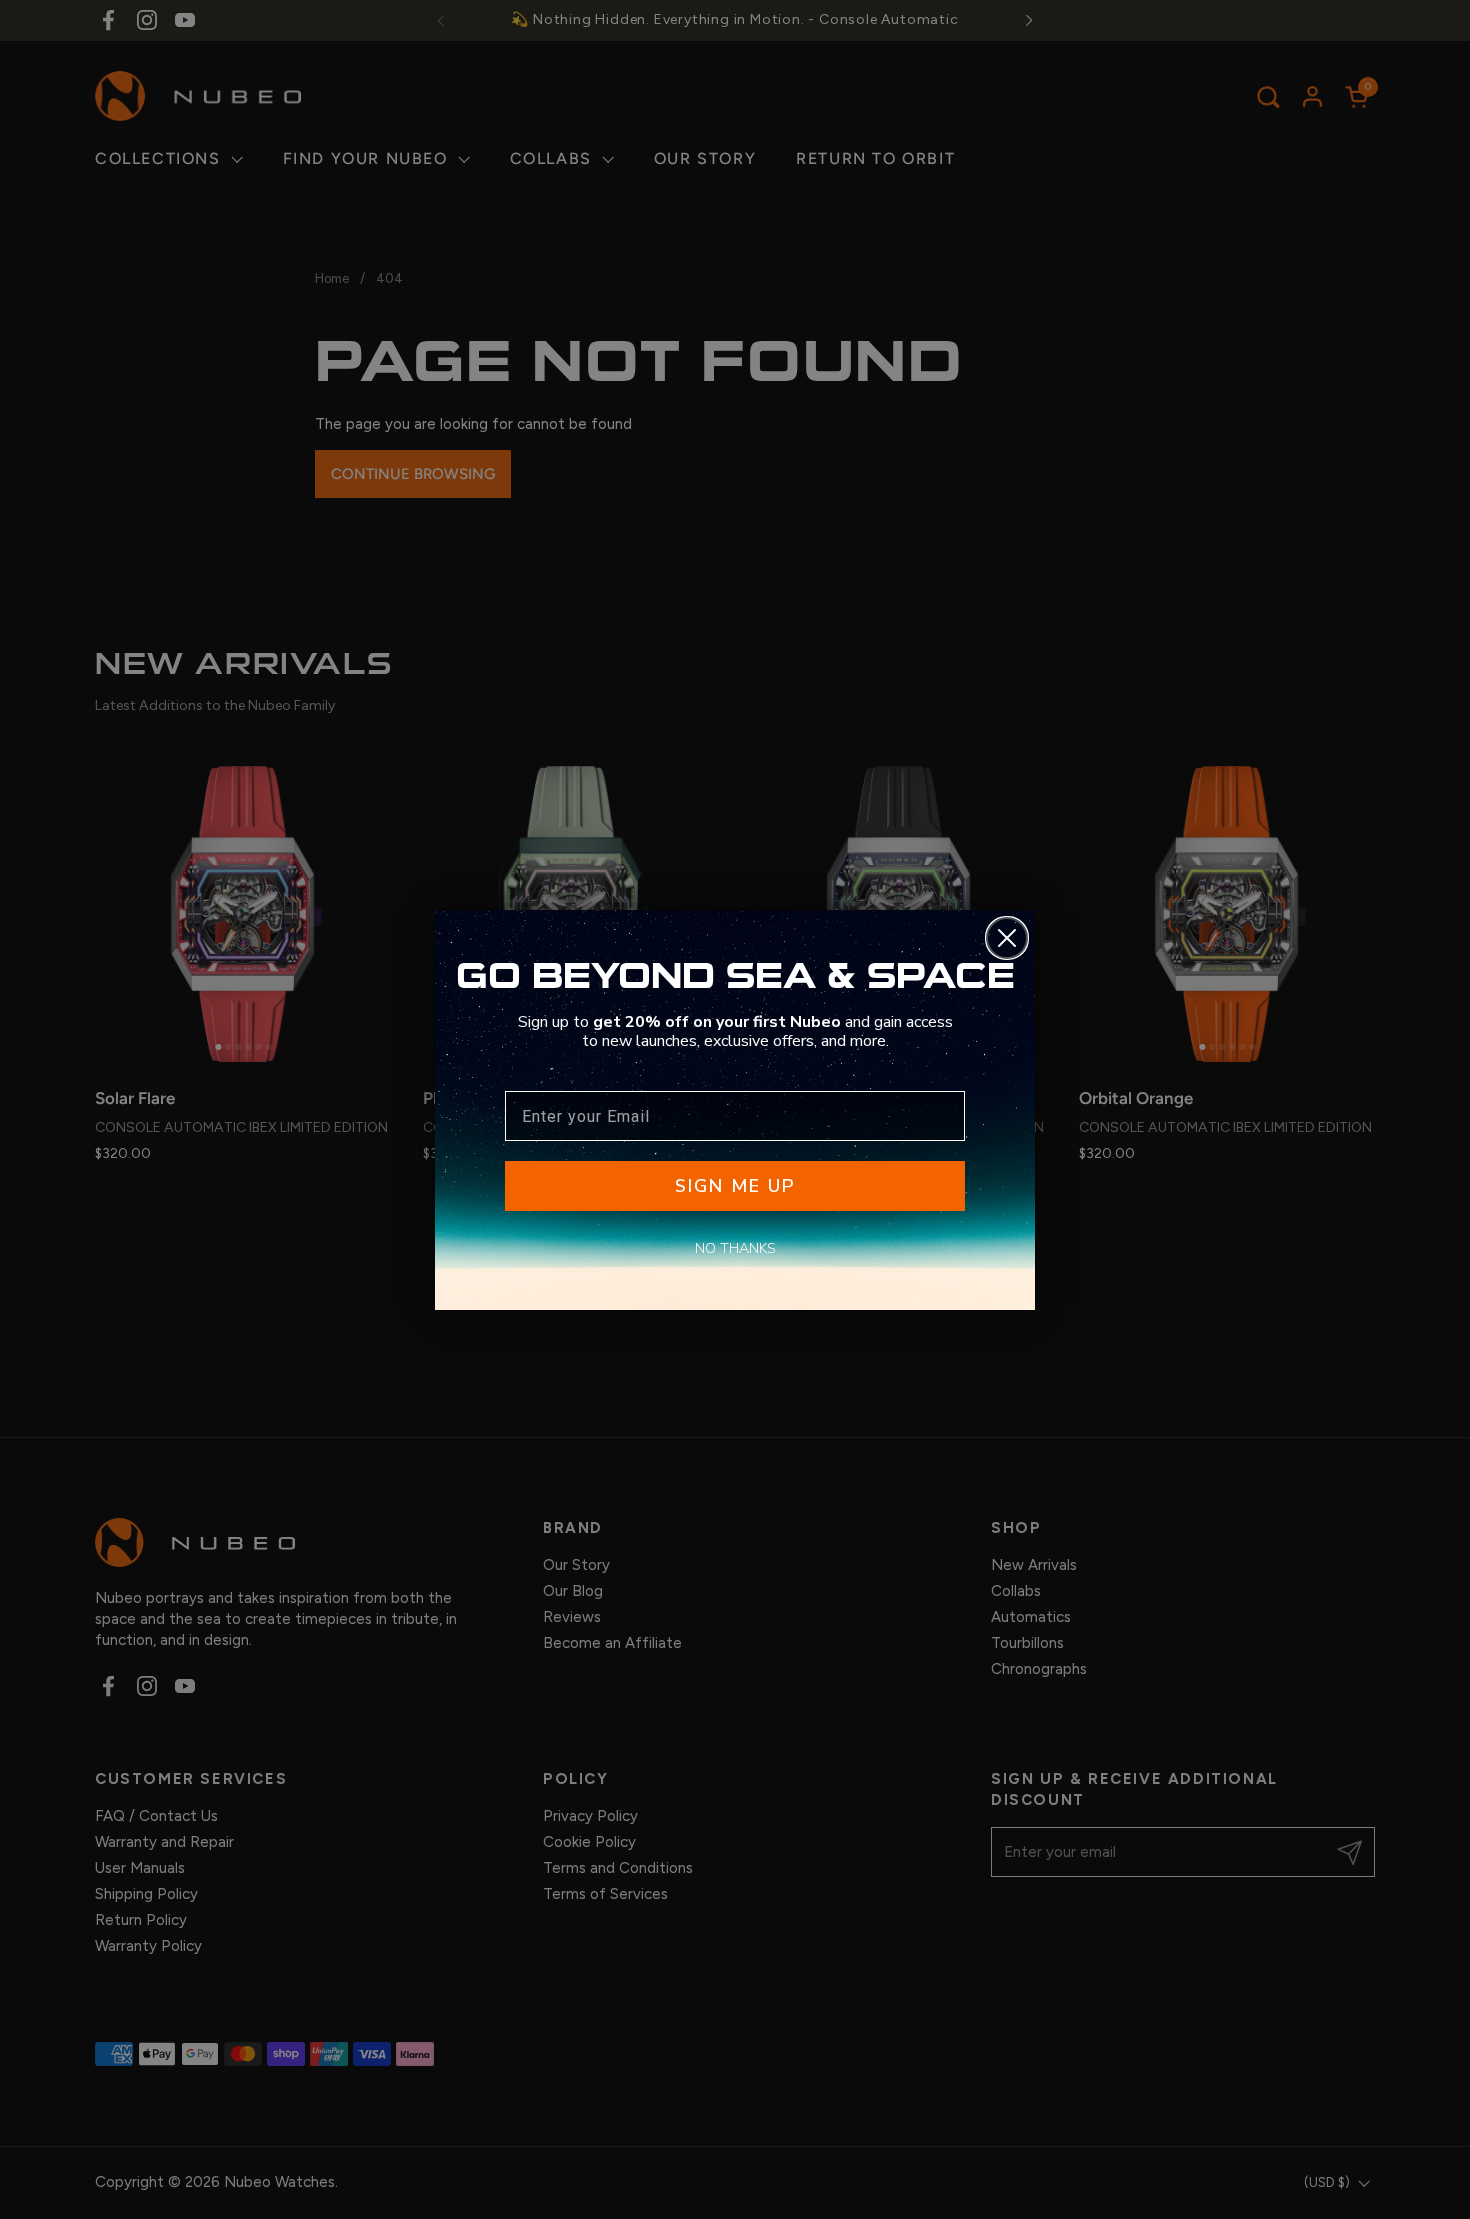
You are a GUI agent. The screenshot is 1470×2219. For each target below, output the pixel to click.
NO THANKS (735, 1248)
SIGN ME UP (735, 1186)
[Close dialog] (1007, 938)
